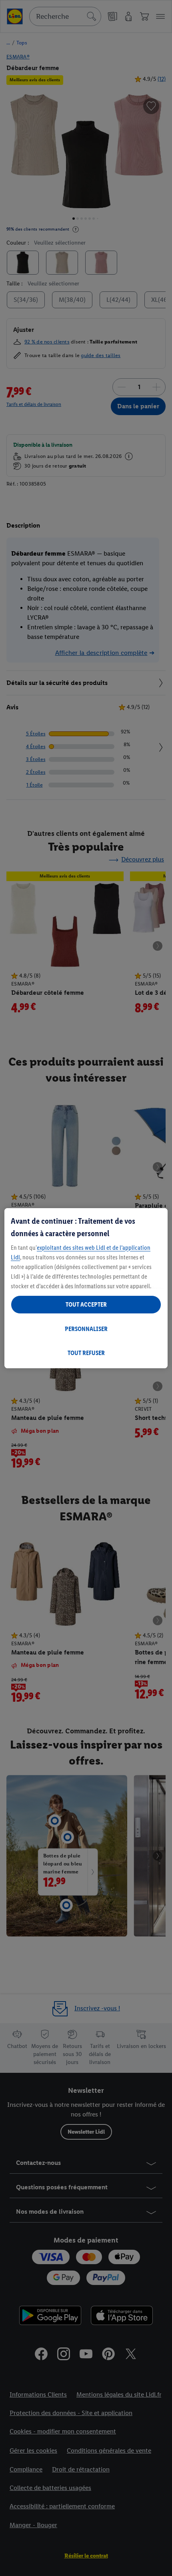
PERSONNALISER (86, 1329)
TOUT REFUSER (86, 1353)
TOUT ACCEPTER (86, 1304)
